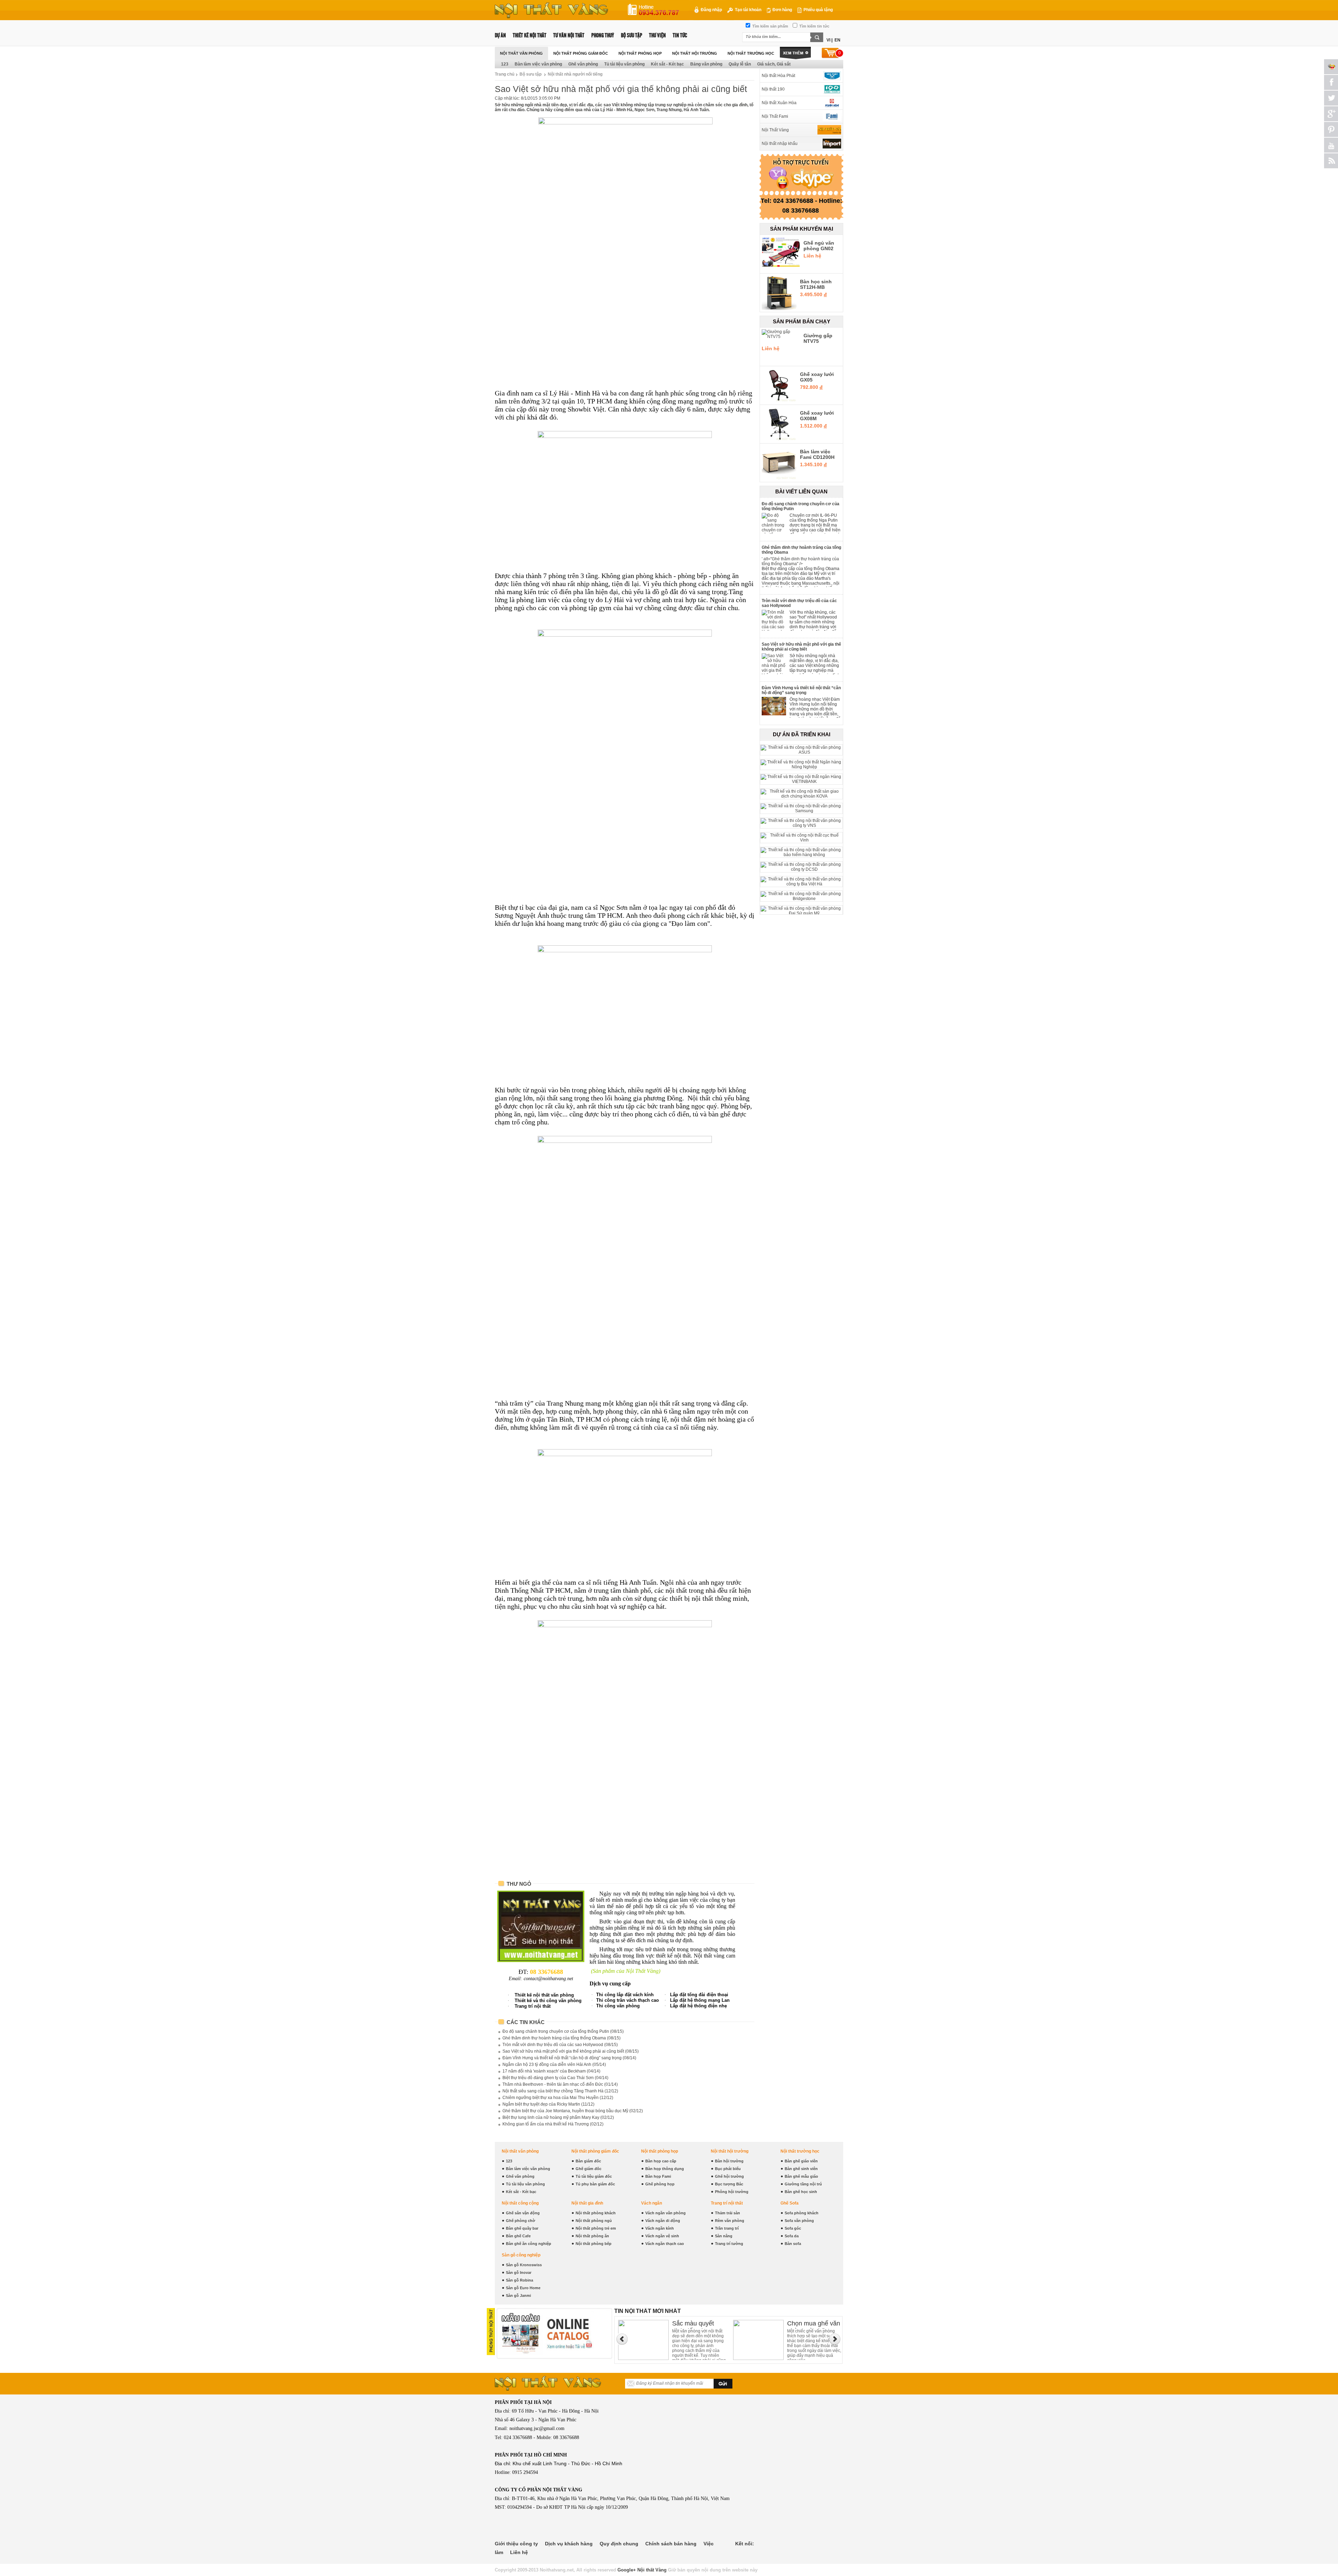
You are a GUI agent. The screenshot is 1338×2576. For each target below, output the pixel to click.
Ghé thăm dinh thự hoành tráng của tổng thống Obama (801, 550)
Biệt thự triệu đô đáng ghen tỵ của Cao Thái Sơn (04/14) (555, 2078)
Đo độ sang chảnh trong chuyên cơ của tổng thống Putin (801, 506)
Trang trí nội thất (727, 2203)
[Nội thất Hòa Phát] (829, 76)
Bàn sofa (793, 2244)
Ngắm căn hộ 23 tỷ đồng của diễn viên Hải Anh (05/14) (554, 2064)
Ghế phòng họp (660, 2184)
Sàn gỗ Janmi (518, 2296)
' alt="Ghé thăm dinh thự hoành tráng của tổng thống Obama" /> (800, 561)
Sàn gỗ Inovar (519, 2273)
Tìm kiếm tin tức (814, 26)
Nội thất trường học (751, 53)
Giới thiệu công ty (516, 2544)
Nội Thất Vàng (775, 130)
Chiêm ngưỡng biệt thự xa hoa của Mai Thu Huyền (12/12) (558, 2098)
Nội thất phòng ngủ (594, 2221)
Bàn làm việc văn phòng (538, 64)
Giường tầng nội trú (803, 2184)
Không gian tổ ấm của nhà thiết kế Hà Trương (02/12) (553, 2124)
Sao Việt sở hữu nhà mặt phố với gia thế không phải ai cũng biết (801, 647)
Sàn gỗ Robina (520, 2280)
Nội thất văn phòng (521, 53)
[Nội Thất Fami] (829, 116)
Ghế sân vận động (523, 2213)
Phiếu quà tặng (818, 10)
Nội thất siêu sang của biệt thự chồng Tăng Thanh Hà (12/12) (560, 2091)
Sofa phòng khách (802, 2213)
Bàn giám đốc (588, 2161)
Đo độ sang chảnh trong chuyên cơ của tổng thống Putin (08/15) (563, 2031)
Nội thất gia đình (587, 2203)
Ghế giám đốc (589, 2169)
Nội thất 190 (773, 89)
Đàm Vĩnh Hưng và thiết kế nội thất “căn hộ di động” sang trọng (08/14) (569, 2058)
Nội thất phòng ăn (592, 2236)
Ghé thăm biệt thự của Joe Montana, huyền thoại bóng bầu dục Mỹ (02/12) (573, 2111)
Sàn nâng (724, 2236)
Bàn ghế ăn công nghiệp (529, 2244)
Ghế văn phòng (583, 64)
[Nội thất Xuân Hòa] (829, 103)
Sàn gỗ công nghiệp (521, 2255)
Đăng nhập (711, 10)
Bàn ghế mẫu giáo (801, 2176)
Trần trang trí (727, 2228)
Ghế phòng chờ (521, 2221)
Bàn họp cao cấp (661, 2161)
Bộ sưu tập (632, 35)
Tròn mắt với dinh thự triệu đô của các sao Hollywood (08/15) (560, 2045)
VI (828, 40)
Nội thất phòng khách (596, 2213)
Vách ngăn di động (663, 2221)
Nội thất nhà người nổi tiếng (575, 74)
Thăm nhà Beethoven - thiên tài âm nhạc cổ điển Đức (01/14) (560, 2084)
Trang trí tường (729, 2244)
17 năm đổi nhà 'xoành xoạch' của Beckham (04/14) (551, 2071)
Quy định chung (619, 2544)
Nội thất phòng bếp (594, 2244)
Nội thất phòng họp (640, 53)
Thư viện (658, 35)
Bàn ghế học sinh (801, 2192)
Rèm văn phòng (730, 2221)
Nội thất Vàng (652, 2570)
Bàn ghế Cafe (518, 2236)
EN (837, 40)
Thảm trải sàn (728, 2213)
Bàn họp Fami (658, 2176)
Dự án (500, 35)
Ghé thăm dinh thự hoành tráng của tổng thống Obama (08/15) (562, 2038)
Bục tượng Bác (729, 2184)
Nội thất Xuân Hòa (779, 103)
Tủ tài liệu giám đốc (594, 2176)
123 (505, 64)
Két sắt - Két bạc (667, 64)
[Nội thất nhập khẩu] (829, 144)
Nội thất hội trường (695, 53)
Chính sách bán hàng (671, 2544)
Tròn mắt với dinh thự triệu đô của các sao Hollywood (799, 603)
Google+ (627, 2570)
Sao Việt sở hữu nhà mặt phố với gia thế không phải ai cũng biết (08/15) (571, 2051)
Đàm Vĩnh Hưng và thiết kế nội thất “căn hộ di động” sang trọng (801, 690)
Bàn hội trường (729, 2161)
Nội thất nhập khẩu (780, 144)
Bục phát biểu (728, 2169)
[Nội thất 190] (829, 89)
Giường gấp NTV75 (818, 338)
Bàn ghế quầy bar (522, 2228)
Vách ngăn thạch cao (665, 2244)
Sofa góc (793, 2228)
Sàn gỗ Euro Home (523, 2288)
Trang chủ (505, 74)
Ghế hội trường (729, 2176)
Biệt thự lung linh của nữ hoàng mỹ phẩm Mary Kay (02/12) (558, 2117)
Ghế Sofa (790, 2203)
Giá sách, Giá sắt (774, 64)
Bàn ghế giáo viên (801, 2161)
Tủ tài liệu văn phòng (624, 64)
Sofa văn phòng (799, 2221)
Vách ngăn (652, 2203)
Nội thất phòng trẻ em (596, 2228)
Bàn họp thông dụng (665, 2169)
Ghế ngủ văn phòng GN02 (819, 246)
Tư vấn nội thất (569, 35)
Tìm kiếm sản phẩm (770, 26)
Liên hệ (519, 2552)
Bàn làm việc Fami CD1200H (817, 454)
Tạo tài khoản (748, 10)
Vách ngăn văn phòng (666, 2213)
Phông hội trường (732, 2192)
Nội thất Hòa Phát (778, 76)
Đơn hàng (782, 10)
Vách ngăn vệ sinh (662, 2236)
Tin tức (680, 35)
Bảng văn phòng (706, 64)
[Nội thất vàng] (551, 17)
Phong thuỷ (603, 35)
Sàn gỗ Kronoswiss (524, 2265)
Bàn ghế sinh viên (801, 2169)
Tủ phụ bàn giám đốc (595, 2184)
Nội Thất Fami (775, 116)
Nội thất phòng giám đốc (581, 53)
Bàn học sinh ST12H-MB (816, 284)
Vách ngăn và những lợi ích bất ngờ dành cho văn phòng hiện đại (812, 2324)
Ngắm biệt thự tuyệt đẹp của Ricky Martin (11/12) (548, 2104)
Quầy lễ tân (740, 64)
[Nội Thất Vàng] (829, 130)
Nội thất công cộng (520, 2203)
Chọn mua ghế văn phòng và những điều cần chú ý (699, 2324)
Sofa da (792, 2236)
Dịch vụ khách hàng (569, 2544)
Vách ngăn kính (660, 2228)
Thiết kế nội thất (530, 35)
